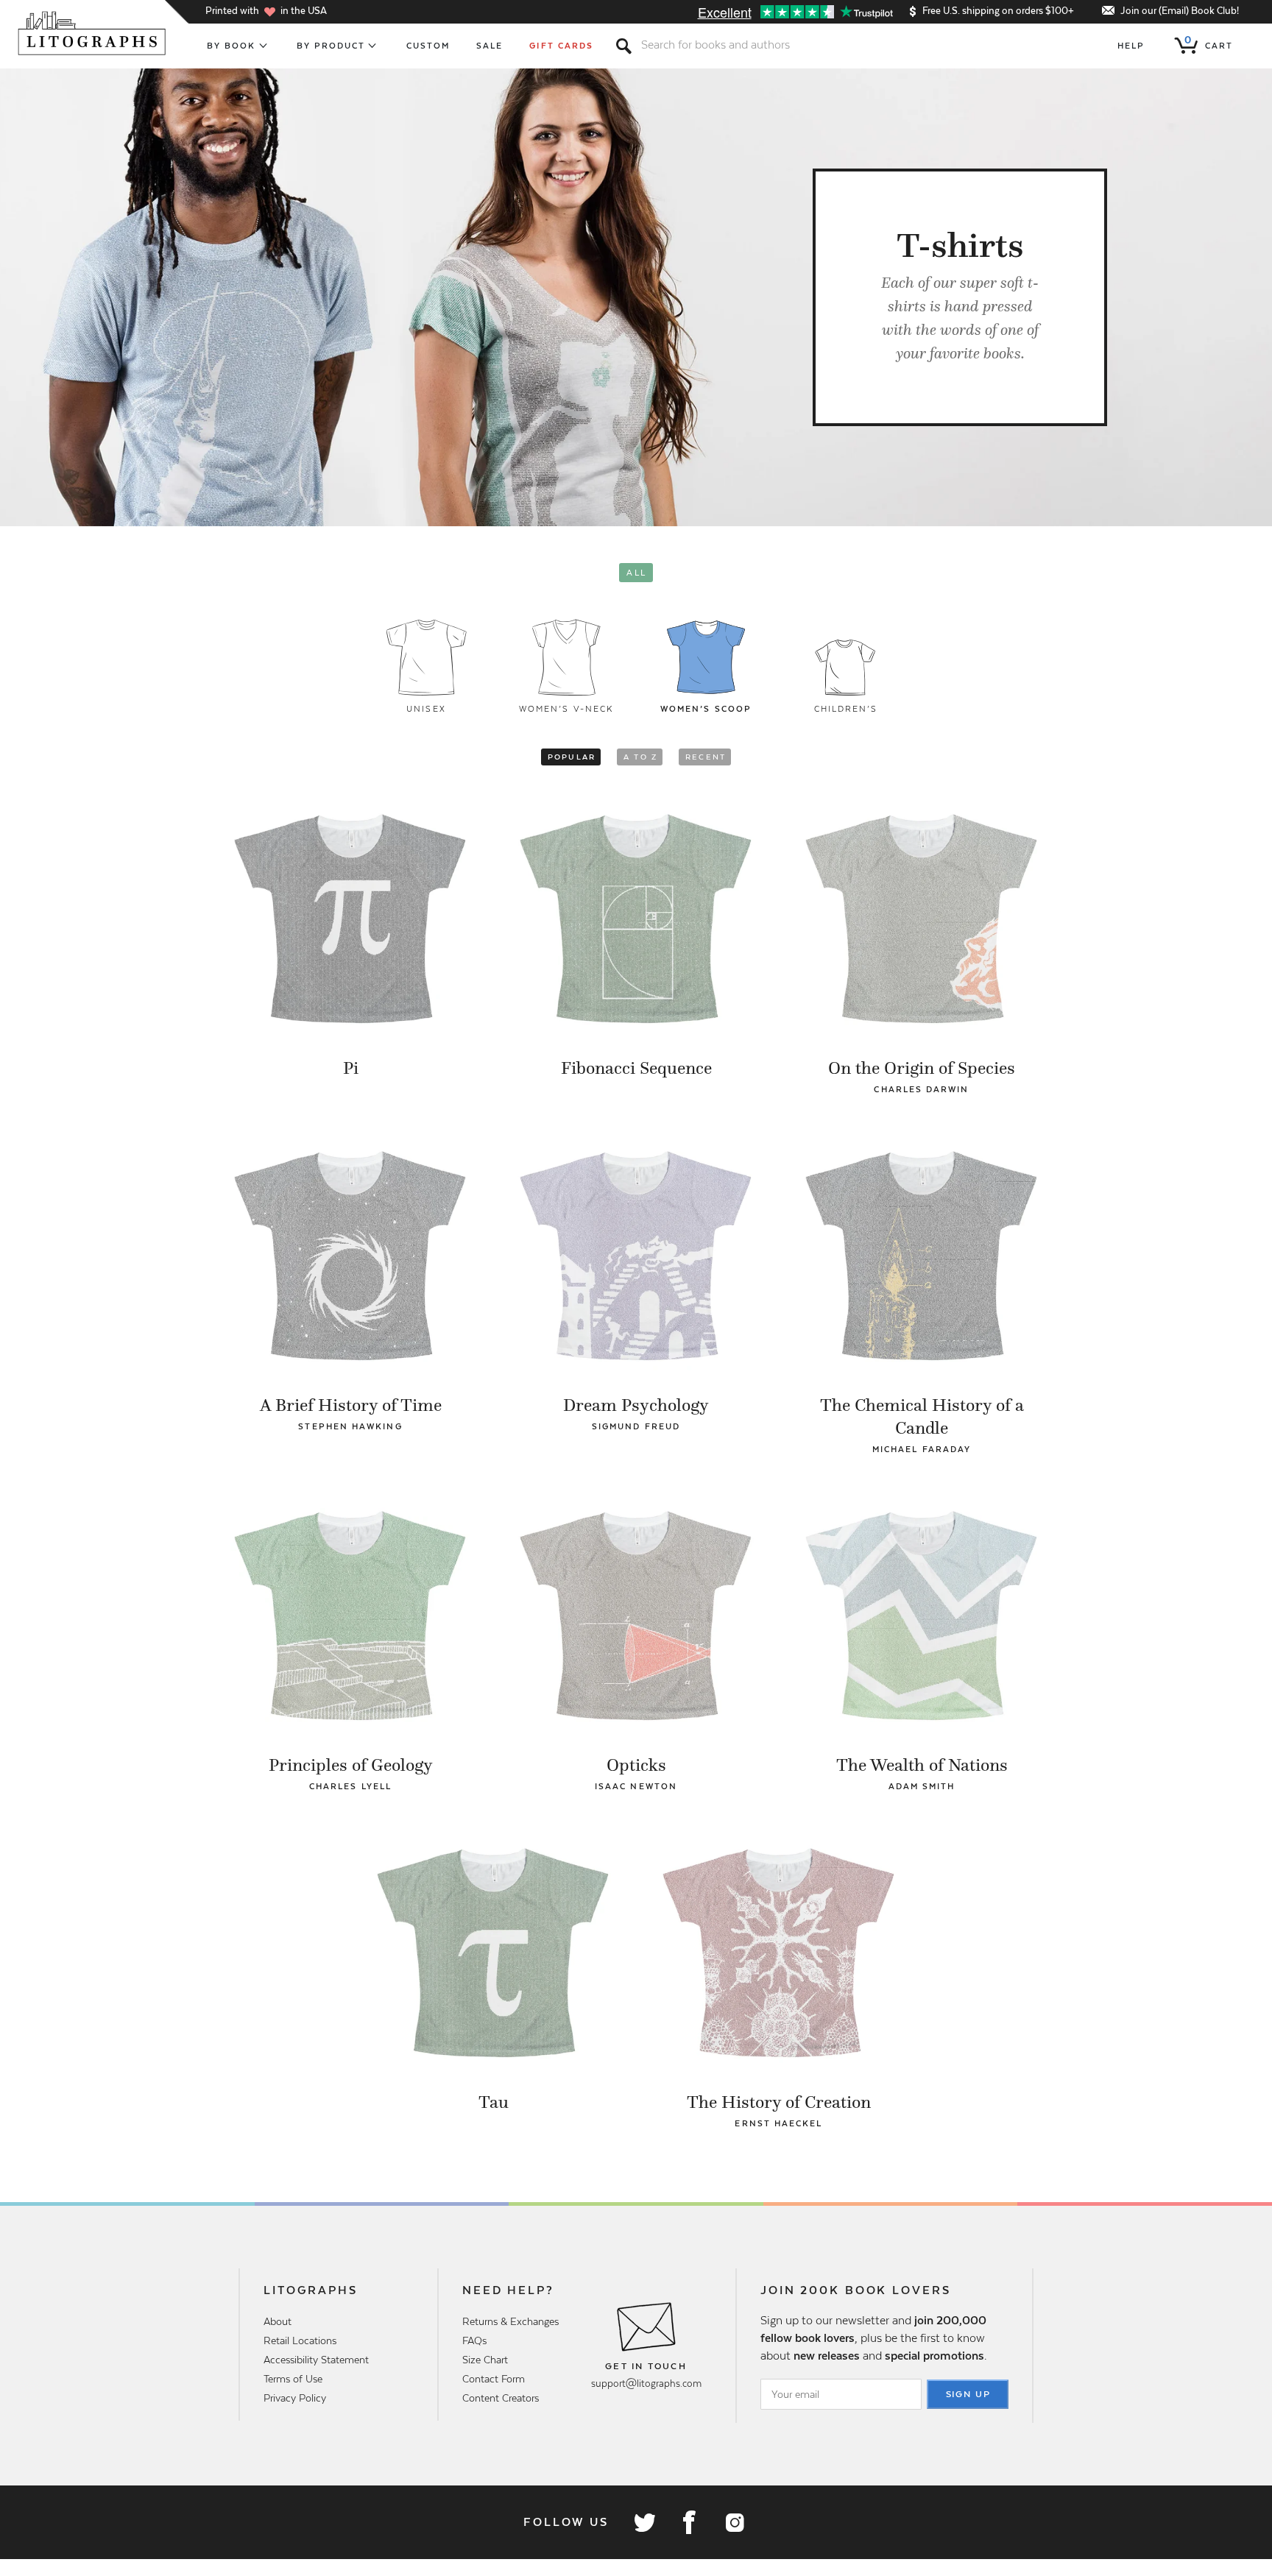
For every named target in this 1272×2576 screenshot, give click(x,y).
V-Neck (566, 709)
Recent (706, 757)
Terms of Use (293, 2379)
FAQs (474, 2340)
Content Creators (501, 2398)
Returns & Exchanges (510, 2321)
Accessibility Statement (316, 2360)
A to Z (640, 757)
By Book (232, 46)
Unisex (426, 709)
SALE (490, 46)
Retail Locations (300, 2340)
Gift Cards (561, 46)
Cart (1209, 43)
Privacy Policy (295, 2398)
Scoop (706, 709)
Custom (428, 46)
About (278, 2321)
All (636, 573)
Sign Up (969, 2394)
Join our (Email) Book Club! (1180, 11)
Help (1131, 46)
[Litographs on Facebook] (689, 2522)
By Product (331, 46)
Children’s (846, 709)
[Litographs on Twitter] (644, 2522)
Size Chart (485, 2360)
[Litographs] (93, 33)
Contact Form (494, 2379)
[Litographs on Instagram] (734, 2522)
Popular (572, 757)
